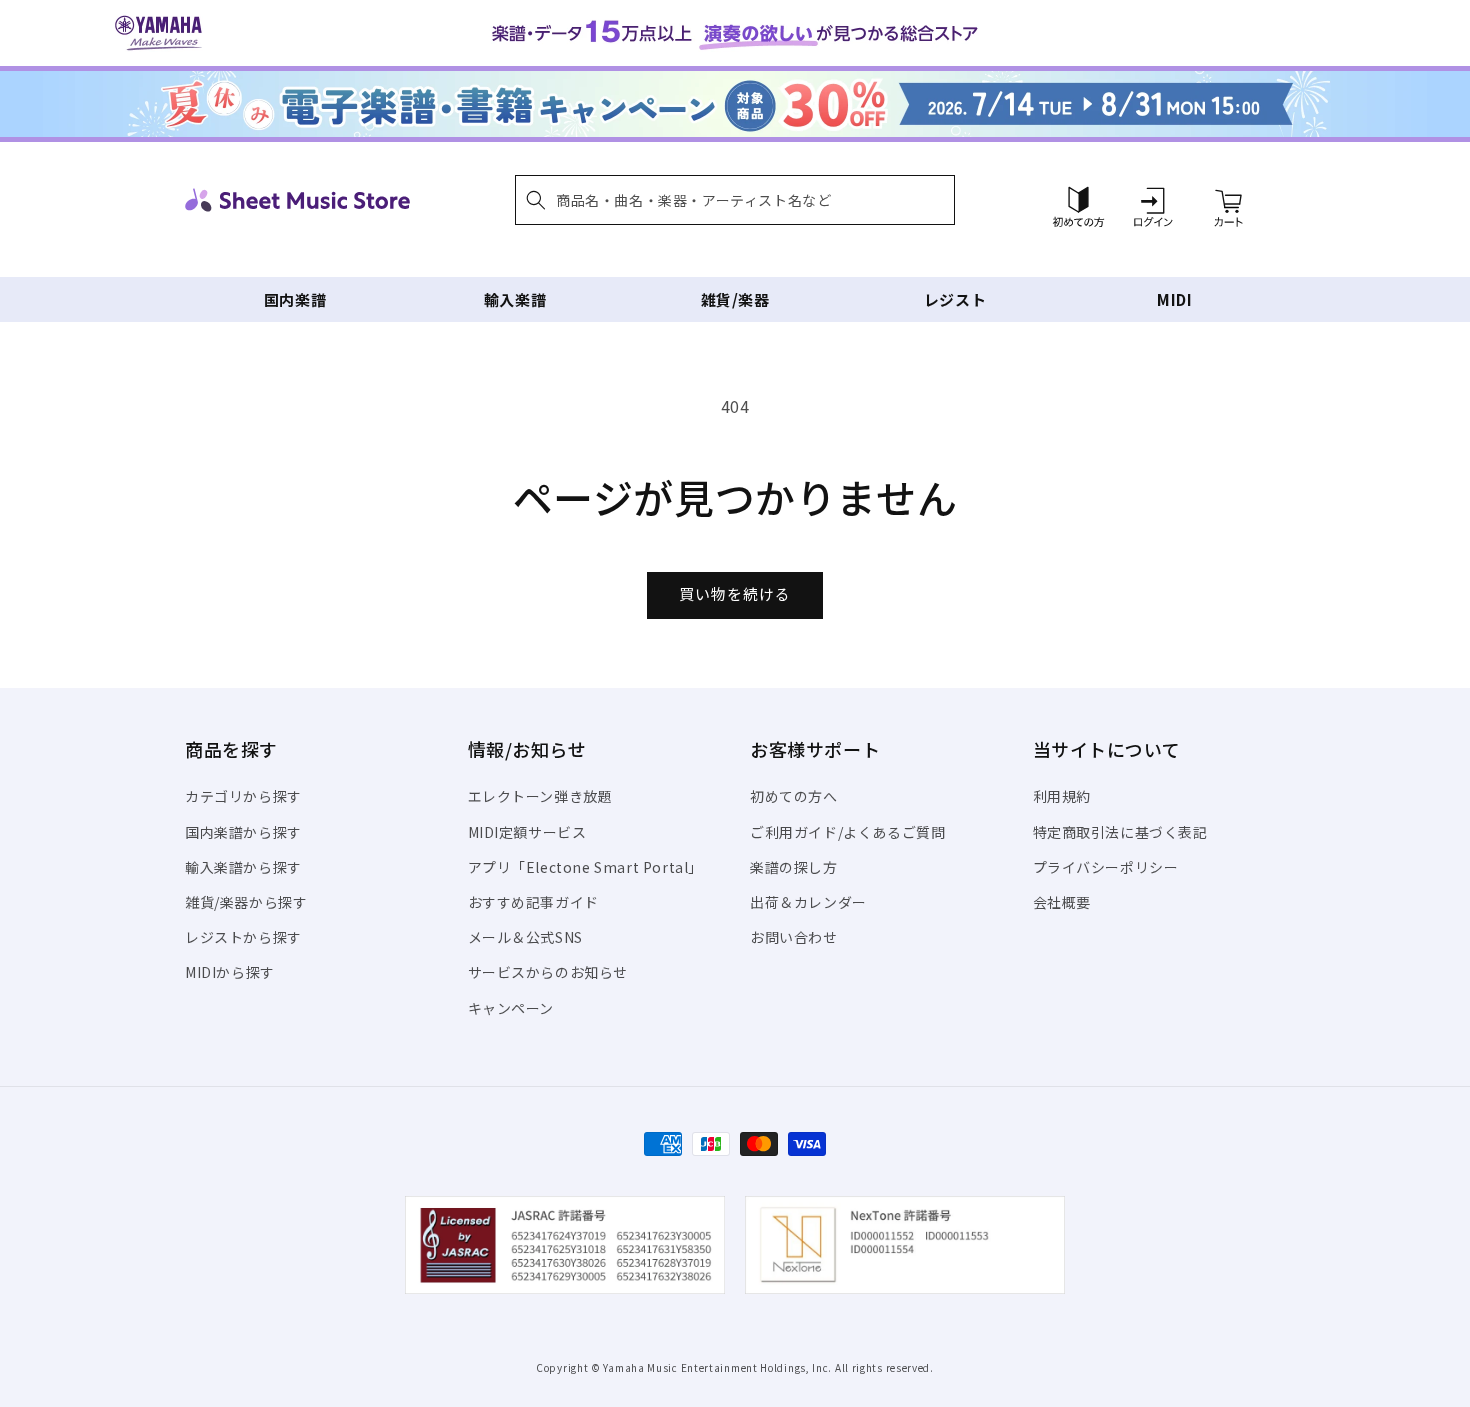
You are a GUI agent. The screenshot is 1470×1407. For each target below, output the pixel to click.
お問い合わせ (794, 937)
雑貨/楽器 (735, 299)
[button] (735, 200)
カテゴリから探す (243, 796)
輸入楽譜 (515, 299)
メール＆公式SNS (525, 937)
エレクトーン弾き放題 (540, 796)
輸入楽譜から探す (243, 867)
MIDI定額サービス (527, 832)
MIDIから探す (230, 972)
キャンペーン (511, 1008)
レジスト (955, 299)
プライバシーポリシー (1106, 867)
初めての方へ (794, 796)
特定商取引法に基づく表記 (1120, 832)
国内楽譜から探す (243, 832)
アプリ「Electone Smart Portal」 (586, 867)
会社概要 (1062, 902)
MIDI (1174, 299)
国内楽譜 (295, 299)
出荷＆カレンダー (808, 902)
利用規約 (1062, 796)
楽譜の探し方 (794, 867)
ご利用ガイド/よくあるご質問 (847, 832)
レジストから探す (243, 937)
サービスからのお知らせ (548, 972)
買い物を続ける (735, 593)
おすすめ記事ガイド (533, 902)
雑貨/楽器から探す (246, 902)
